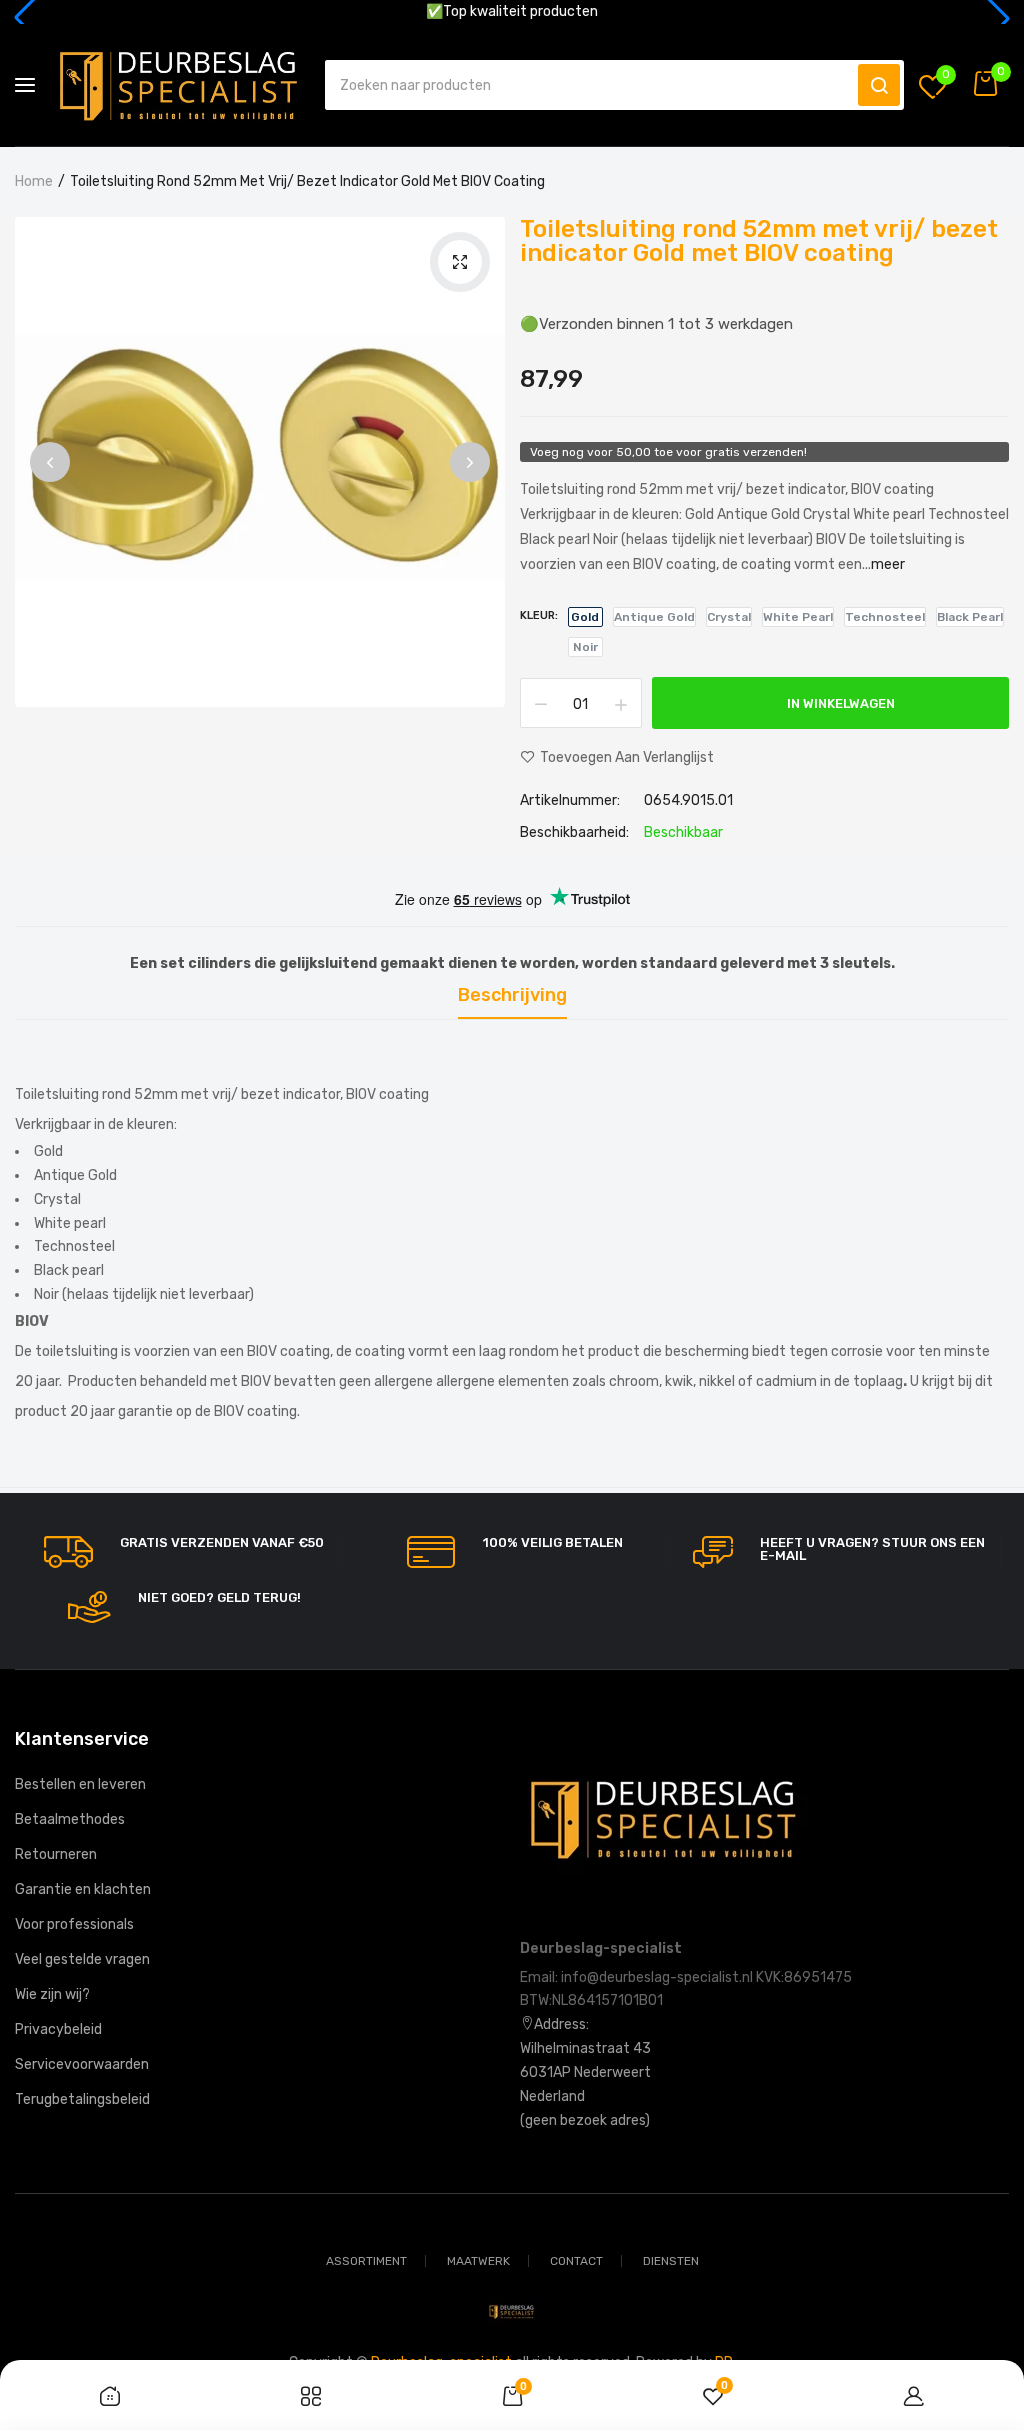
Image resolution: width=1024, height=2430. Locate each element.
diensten (671, 2261)
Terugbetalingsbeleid (82, 2099)
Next (470, 462)
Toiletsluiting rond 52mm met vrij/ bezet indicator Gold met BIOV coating (759, 241)
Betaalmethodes (70, 1819)
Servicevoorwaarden (82, 2064)
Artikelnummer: (570, 801)
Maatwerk (478, 2261)
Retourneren (56, 1854)
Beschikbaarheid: (574, 833)
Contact (576, 2261)
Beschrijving (512, 996)
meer (888, 564)
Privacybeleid (58, 2029)
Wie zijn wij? (52, 1994)
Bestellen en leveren (80, 1784)
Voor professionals (74, 1924)
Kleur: (539, 615)
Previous (50, 462)
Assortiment (366, 2261)
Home (34, 181)
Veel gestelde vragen (82, 1959)
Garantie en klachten (83, 1889)
